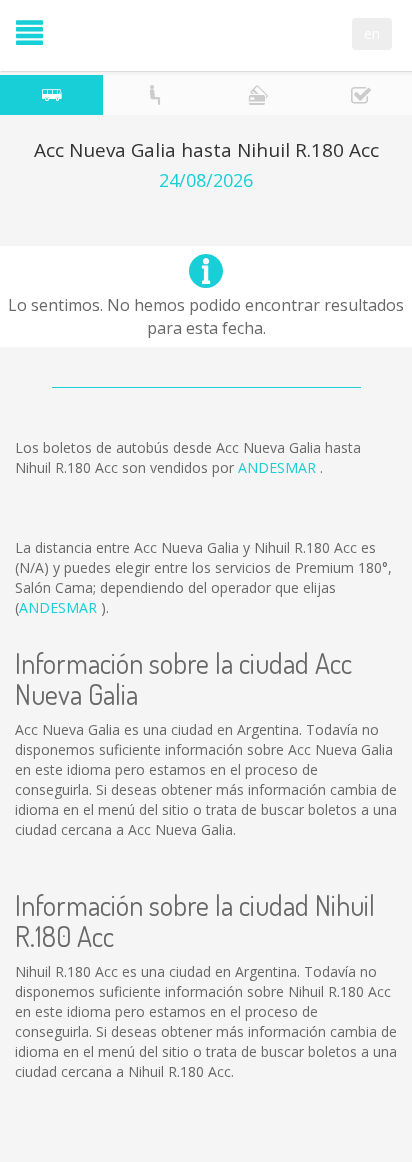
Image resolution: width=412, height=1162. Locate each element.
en (372, 33)
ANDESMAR (279, 467)
